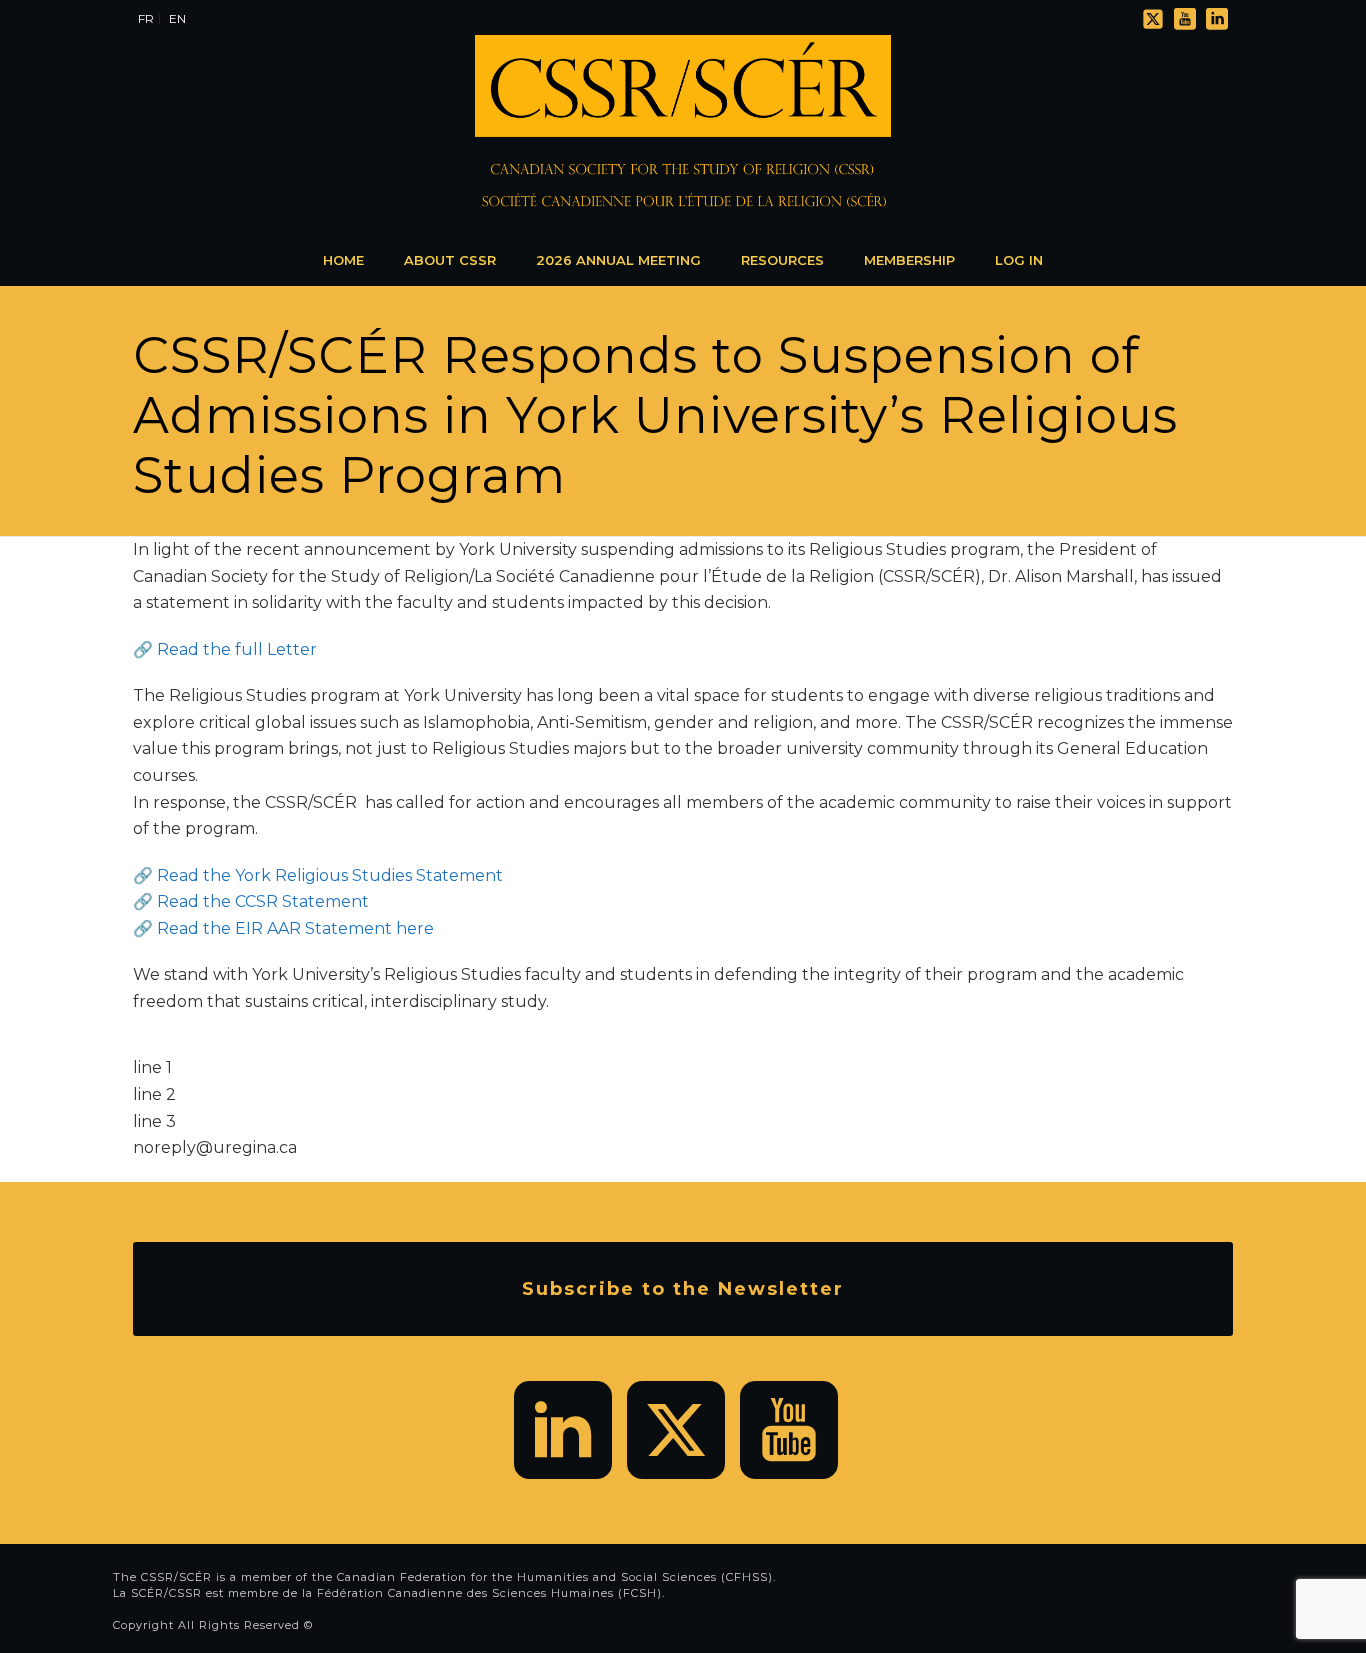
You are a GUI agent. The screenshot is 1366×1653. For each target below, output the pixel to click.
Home (343, 260)
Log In (1019, 260)
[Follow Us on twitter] (676, 1430)
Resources (782, 260)
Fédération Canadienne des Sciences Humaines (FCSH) (489, 1593)
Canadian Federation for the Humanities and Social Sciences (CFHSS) (555, 1577)
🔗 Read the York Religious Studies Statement (318, 875)
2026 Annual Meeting (618, 260)
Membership (909, 260)
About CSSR (450, 260)
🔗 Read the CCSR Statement (251, 901)
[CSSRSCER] (683, 135)
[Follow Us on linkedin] (563, 1430)
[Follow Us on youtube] (789, 1430)
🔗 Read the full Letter (225, 649)
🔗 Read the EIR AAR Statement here (283, 928)
